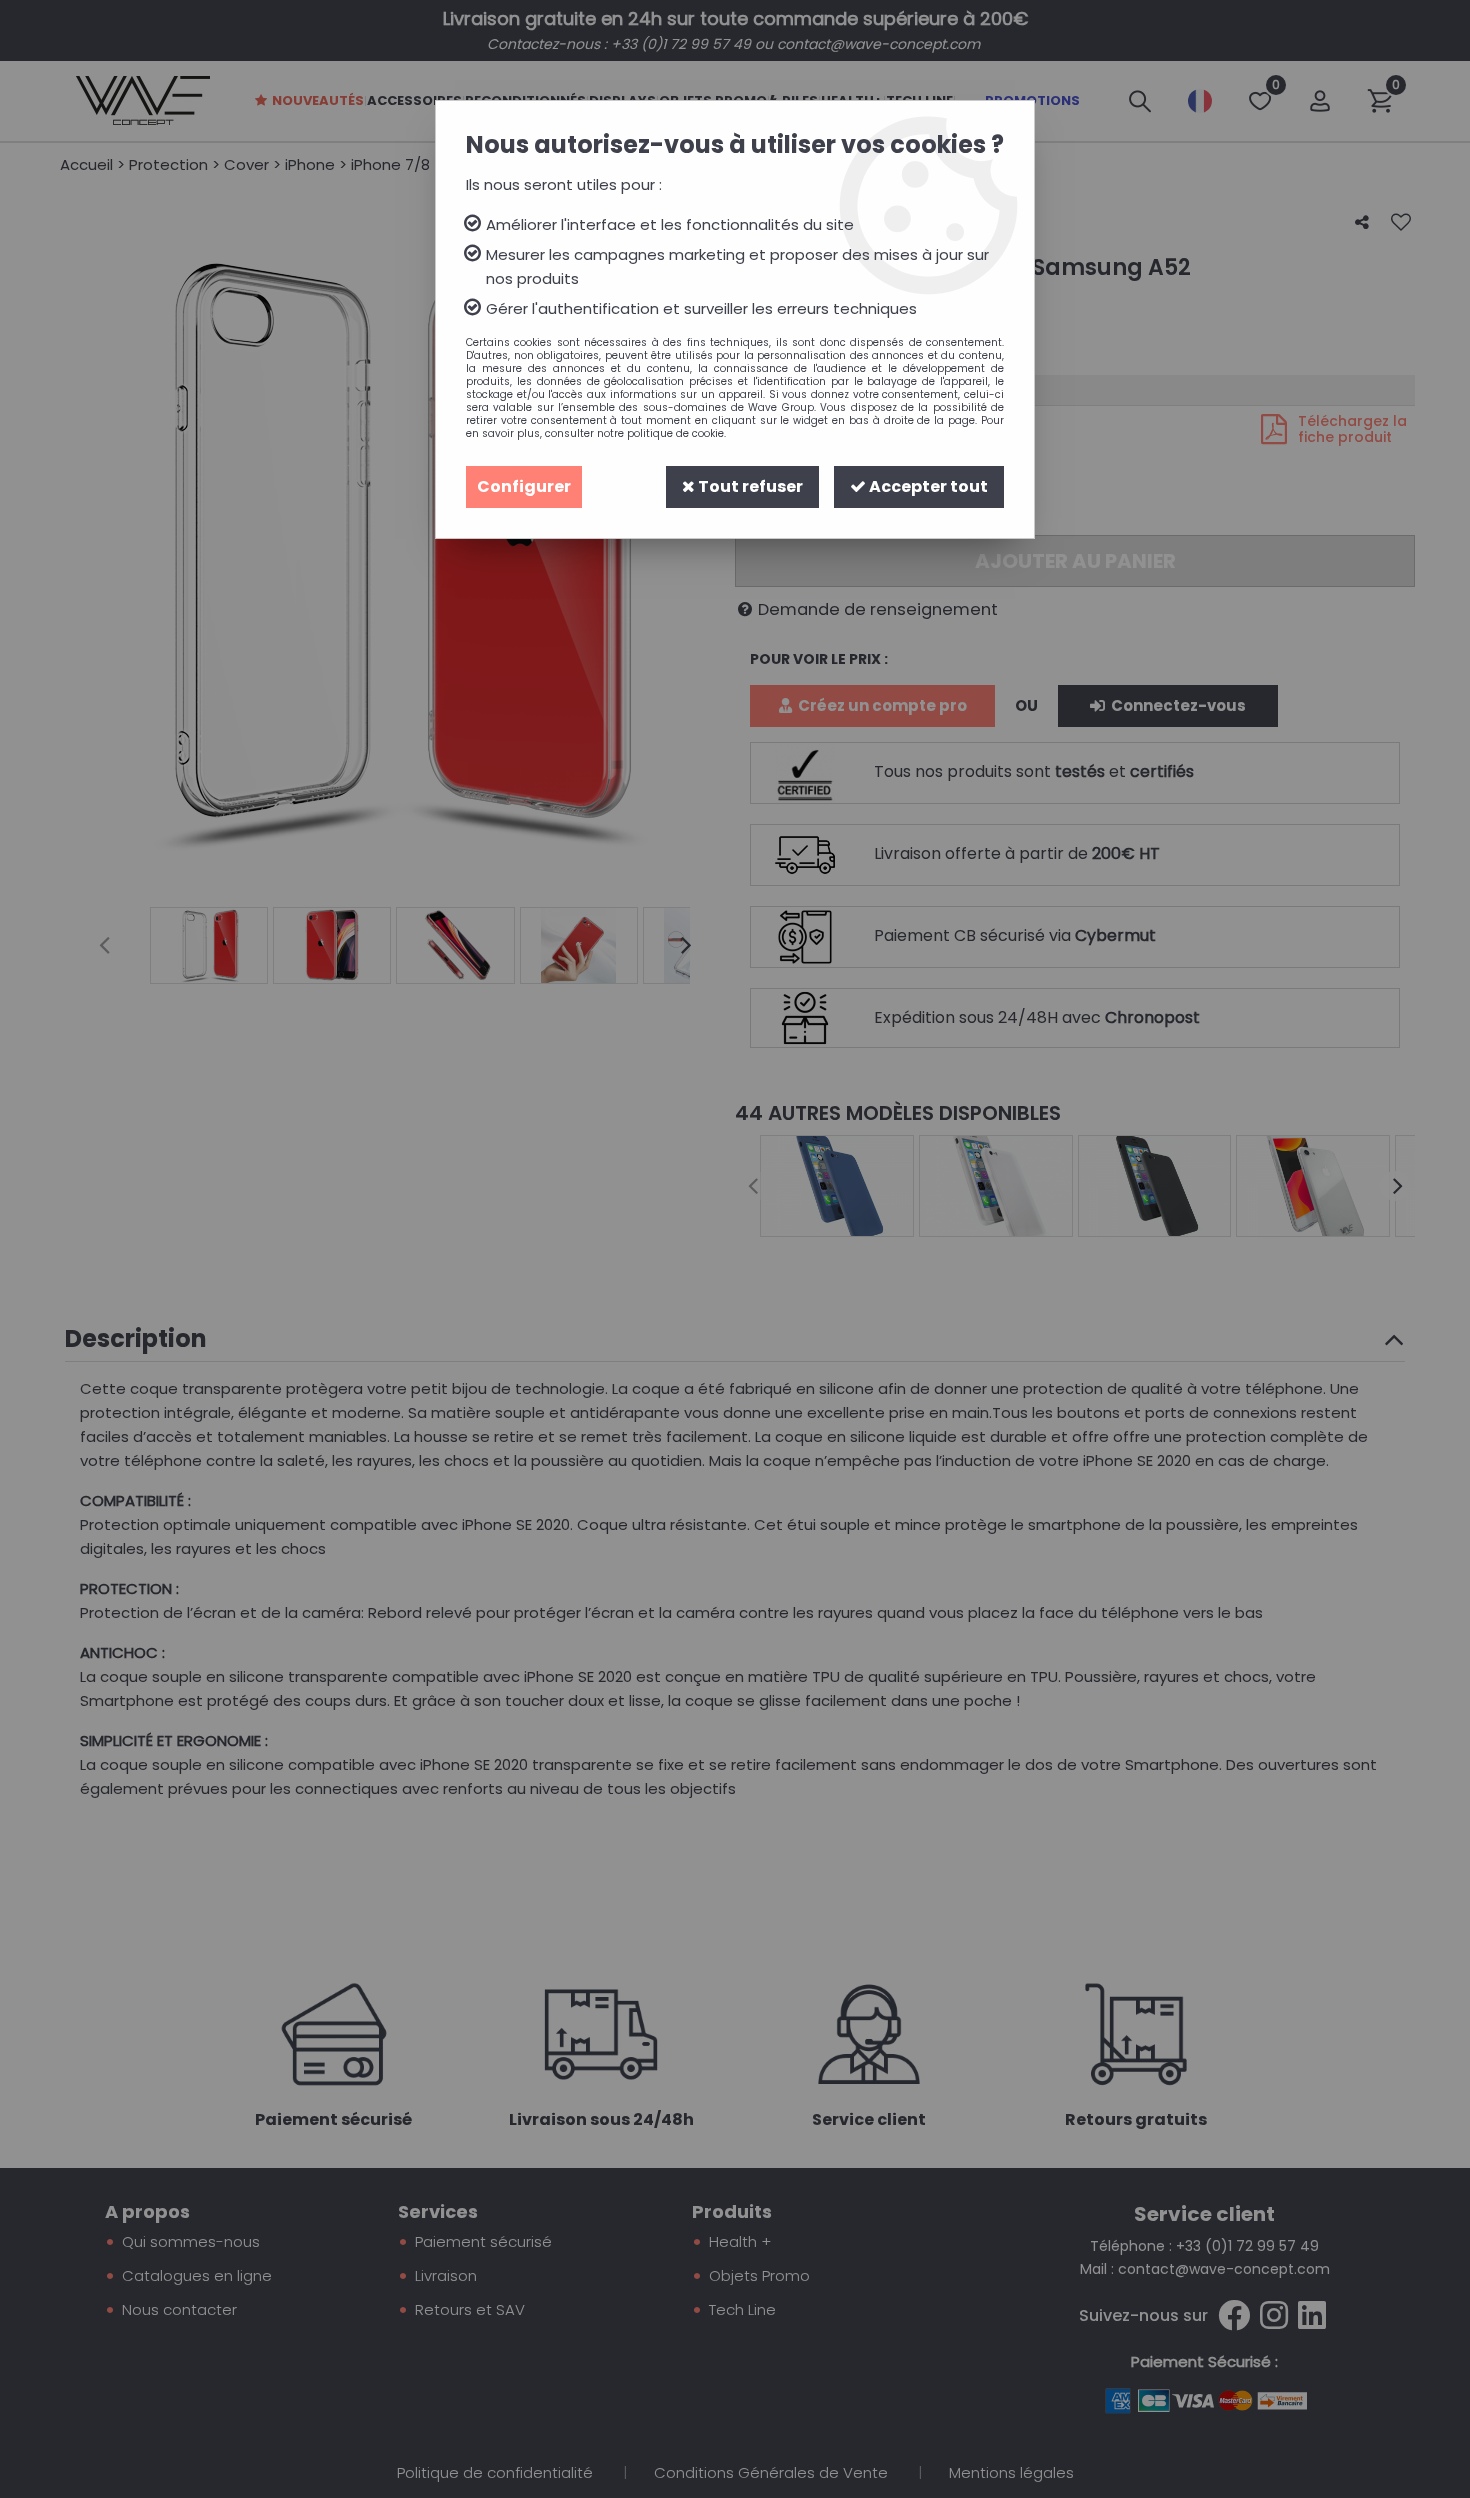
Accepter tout (927, 486)
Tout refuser (749, 486)
